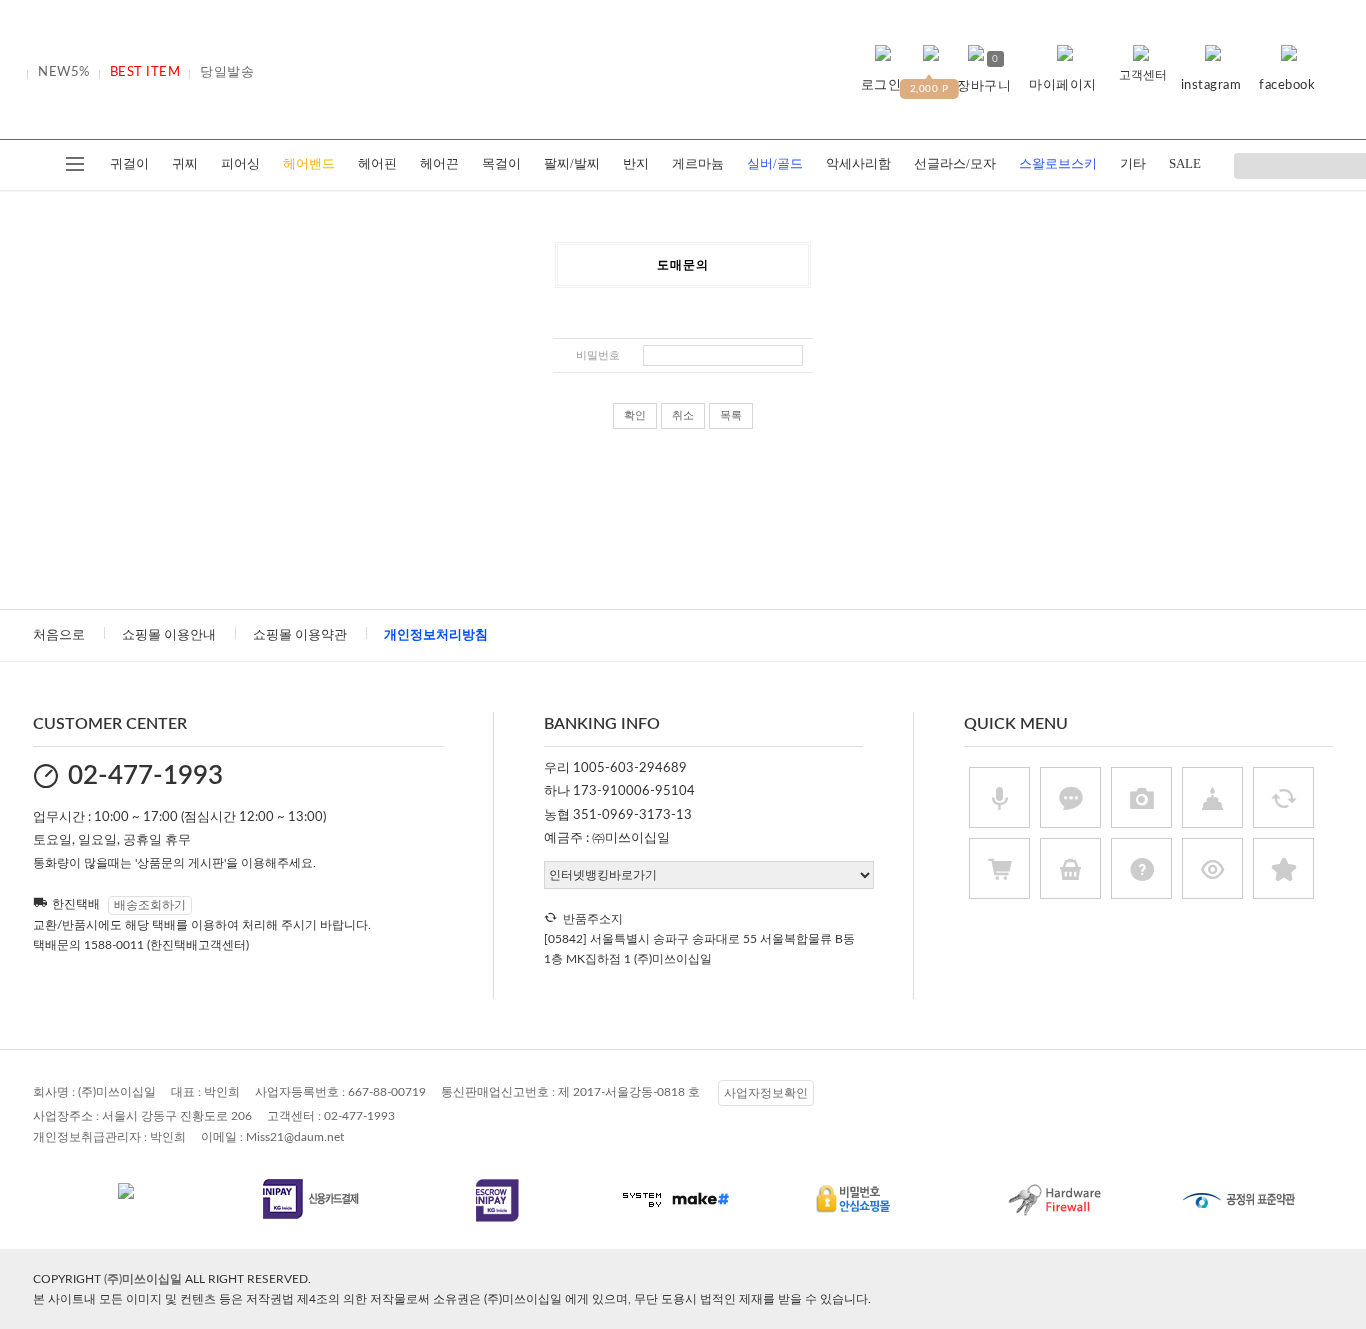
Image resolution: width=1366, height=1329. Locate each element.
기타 (1133, 163)
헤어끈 (439, 163)
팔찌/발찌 (572, 163)
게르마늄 (698, 163)
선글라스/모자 (955, 163)
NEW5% (64, 72)
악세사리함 (858, 163)
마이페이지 (1063, 85)
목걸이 (501, 163)
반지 (636, 163)
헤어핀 (377, 163)
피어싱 (240, 163)
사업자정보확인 (766, 1093)
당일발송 (227, 72)
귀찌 (185, 163)
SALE (1185, 163)
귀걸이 (129, 163)
